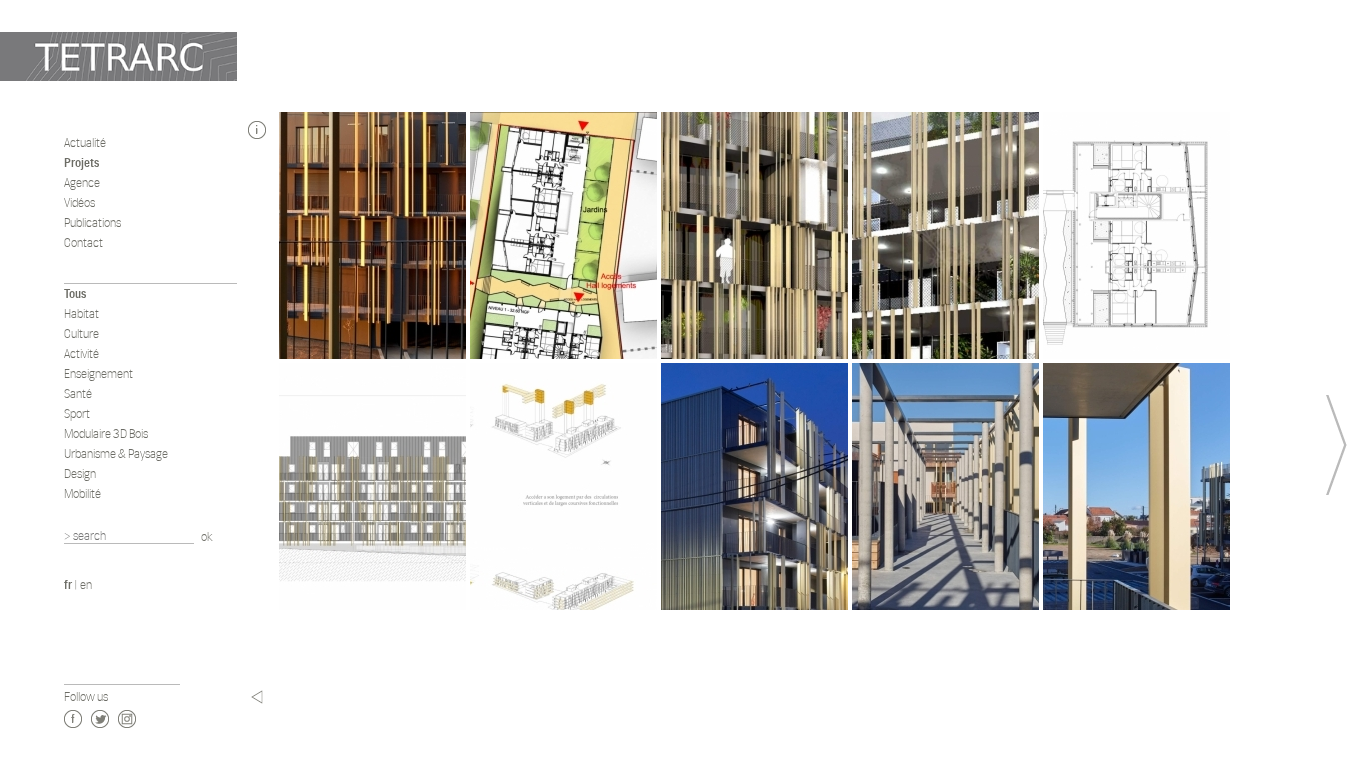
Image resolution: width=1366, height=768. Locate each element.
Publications (92, 222)
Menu (257, 697)
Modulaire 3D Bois (106, 433)
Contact (83, 242)
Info (257, 130)
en (86, 584)
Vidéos (79, 202)
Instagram (127, 719)
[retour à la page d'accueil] (118, 56)
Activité (81, 353)
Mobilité (82, 493)
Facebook (73, 719)
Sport (77, 413)
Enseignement (98, 373)
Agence (82, 182)
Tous (75, 293)
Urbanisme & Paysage (116, 453)
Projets (81, 162)
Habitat (81, 313)
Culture (81, 333)
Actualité (85, 142)
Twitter (100, 719)
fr (68, 584)
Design (80, 473)
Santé (78, 393)
